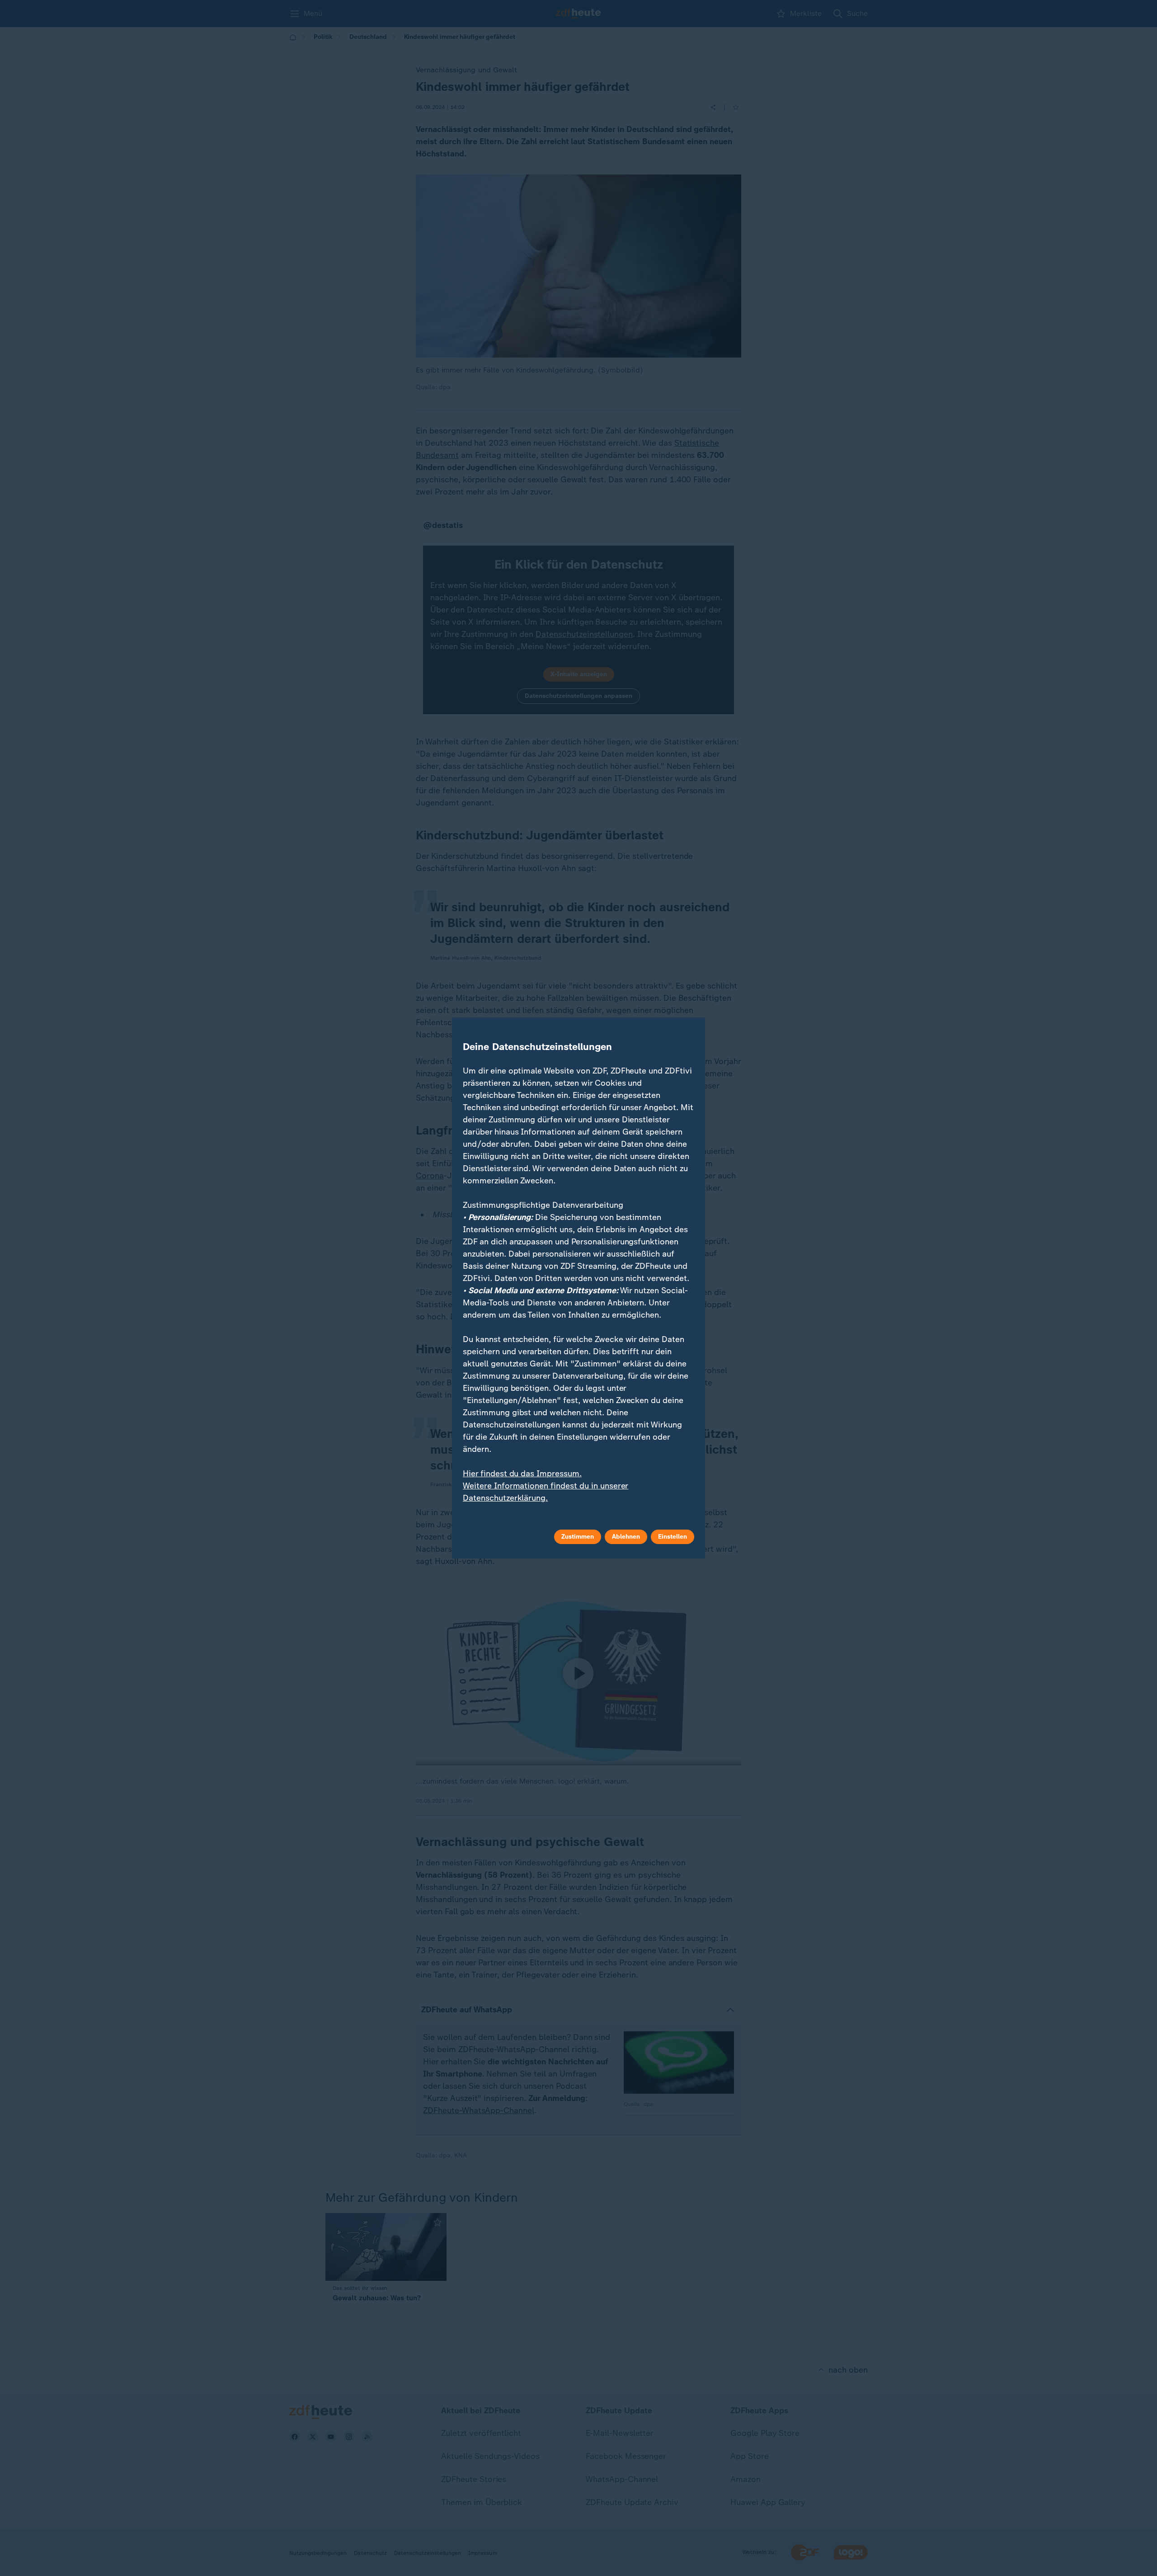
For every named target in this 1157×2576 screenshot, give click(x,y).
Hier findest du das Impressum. (522, 1474)
